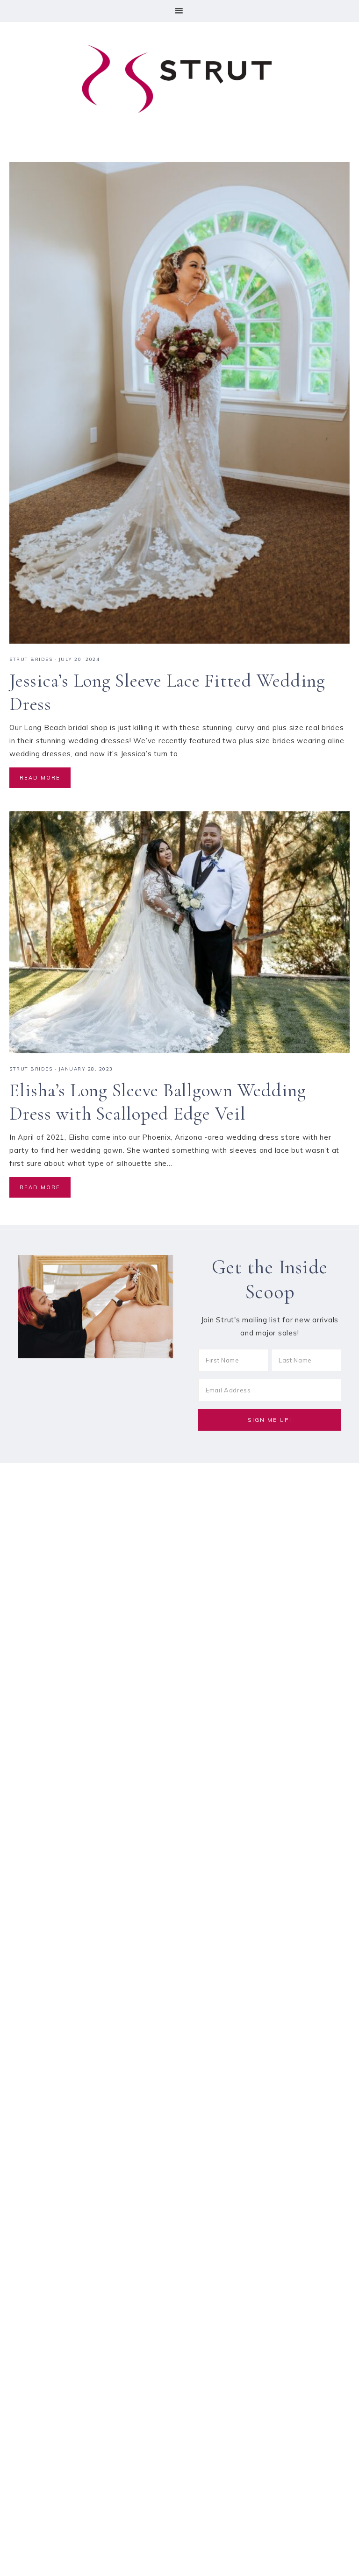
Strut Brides (31, 659)
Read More (40, 778)
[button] (179, 11)
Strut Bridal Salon (179, 79)
